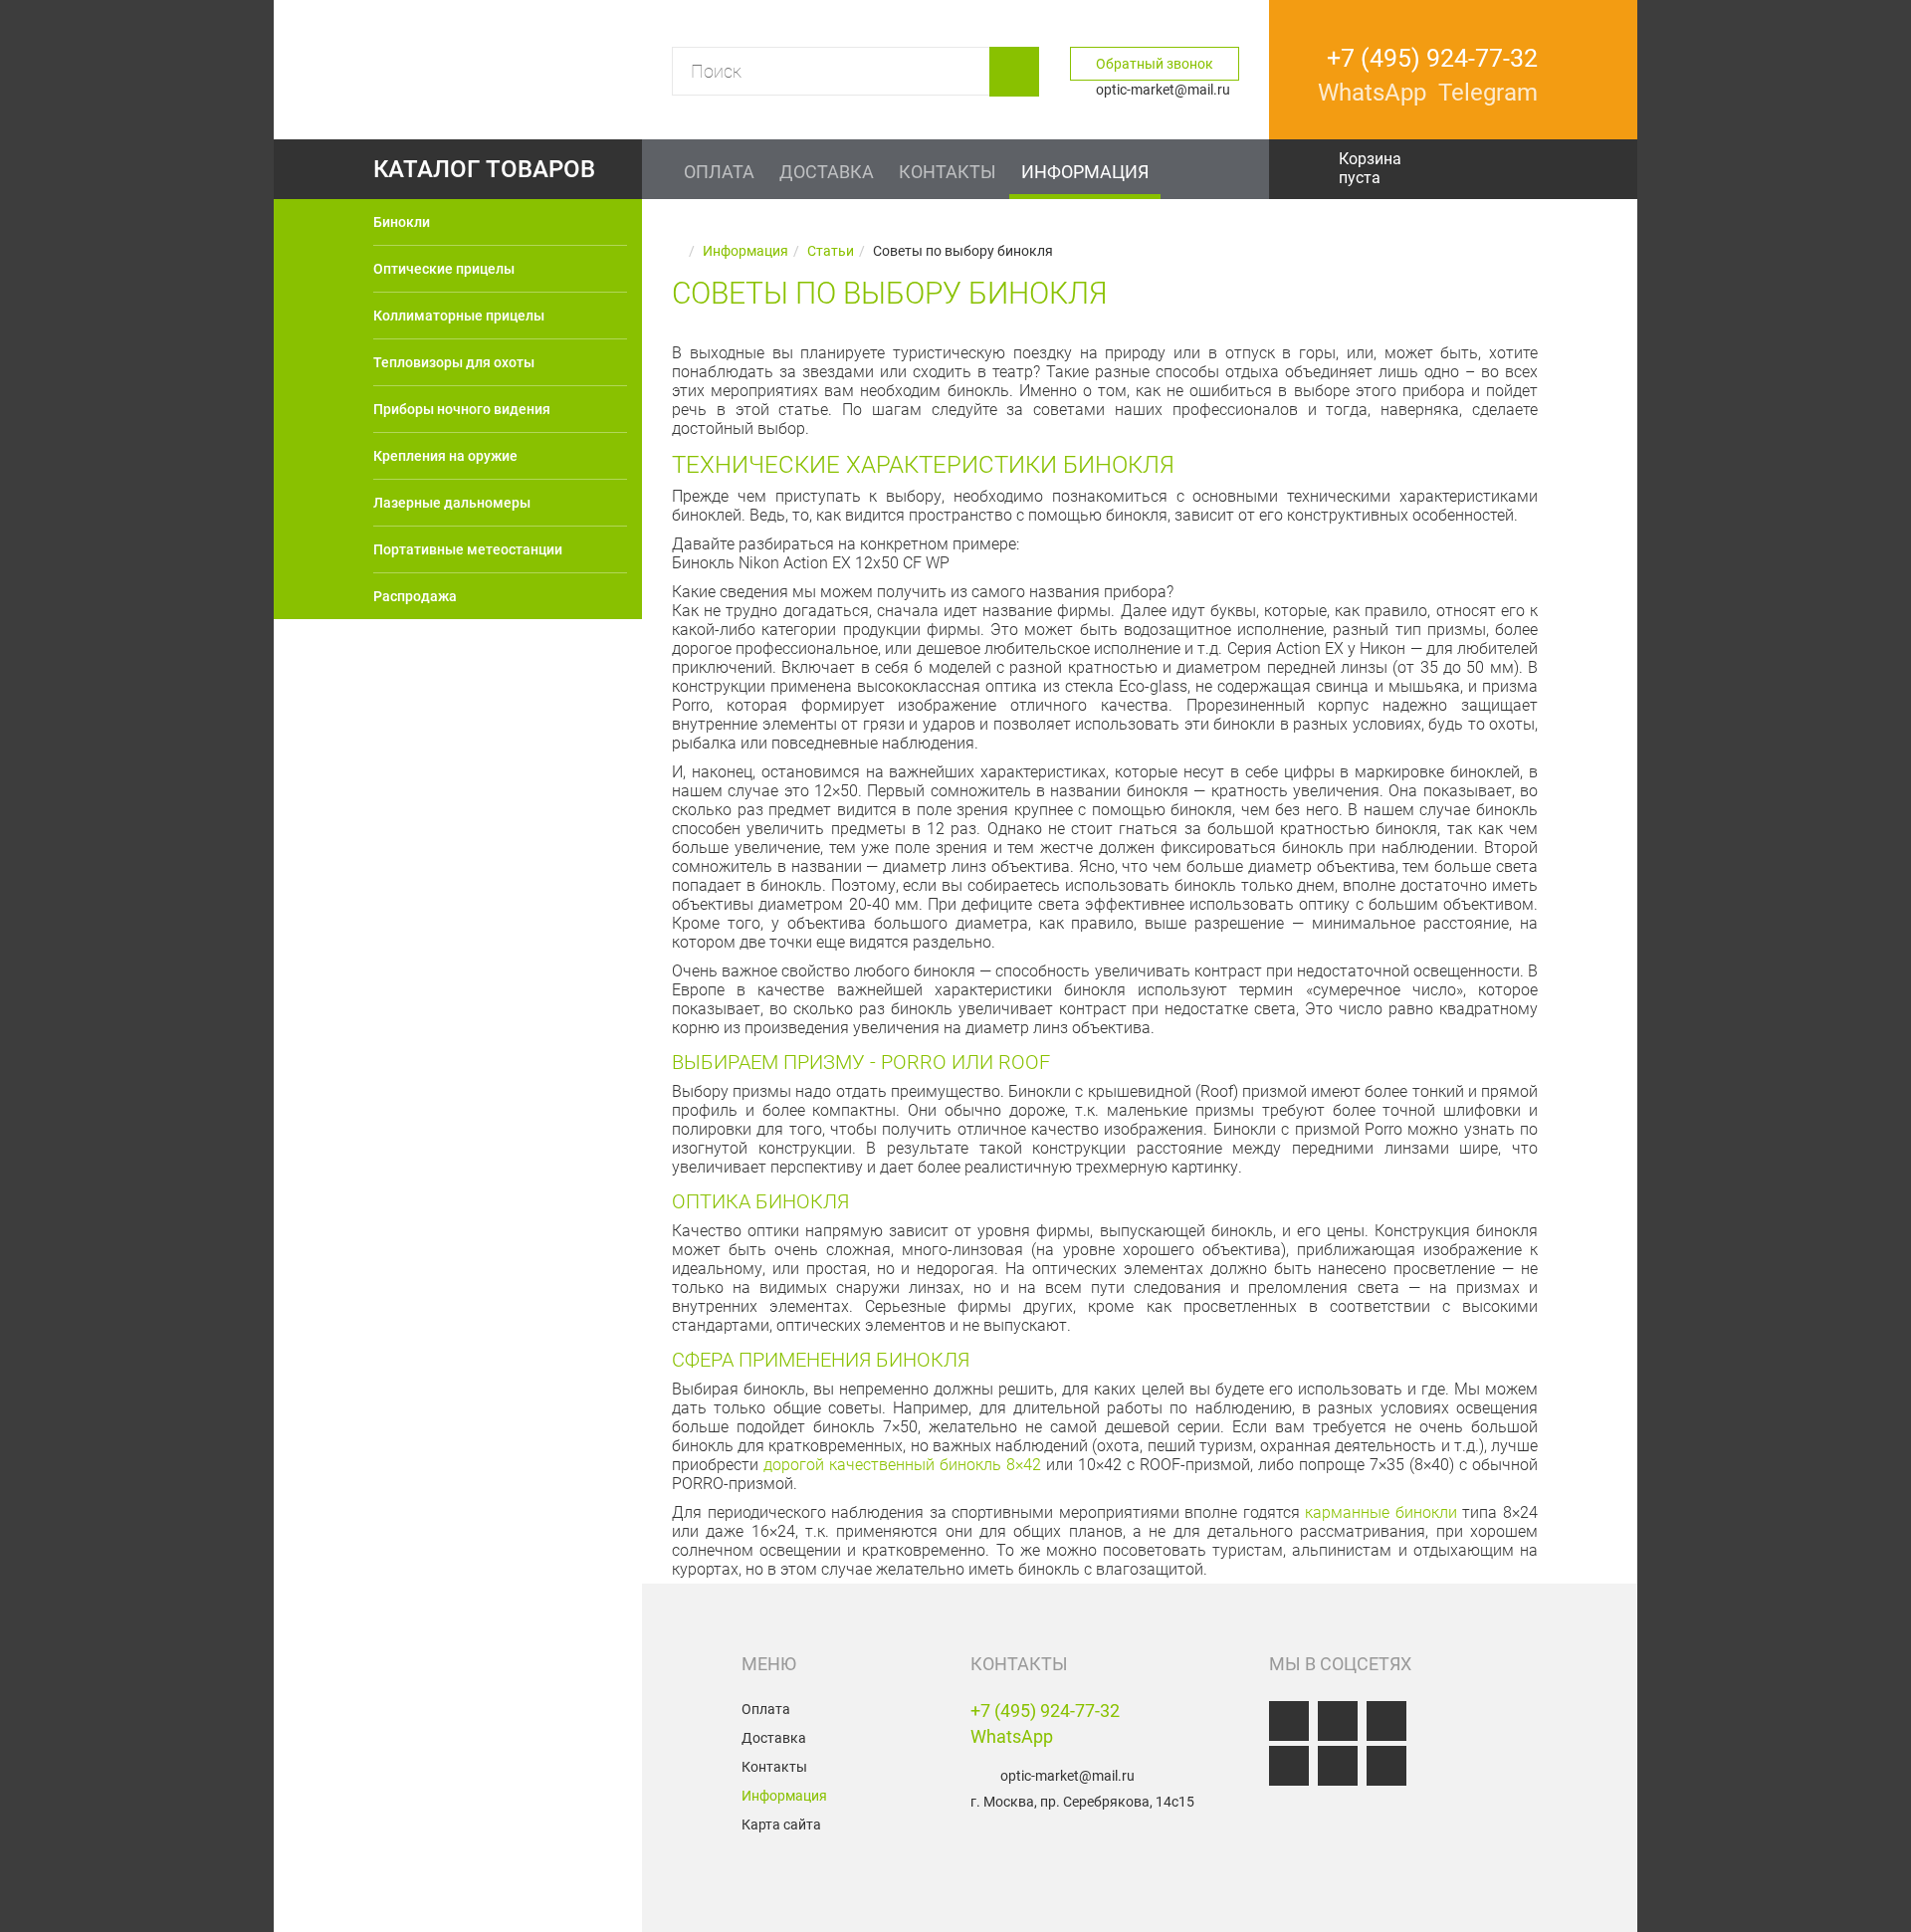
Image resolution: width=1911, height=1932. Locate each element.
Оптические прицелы (444, 269)
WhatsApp (1012, 1736)
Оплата (766, 1709)
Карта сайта (781, 1825)
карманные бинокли (1381, 1512)
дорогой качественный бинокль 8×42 (902, 1465)
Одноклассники (1386, 1721)
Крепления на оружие (445, 456)
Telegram (1386, 1766)
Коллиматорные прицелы (459, 316)
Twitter (1289, 1766)
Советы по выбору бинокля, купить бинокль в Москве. (487, 1753)
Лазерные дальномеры (452, 503)
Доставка (774, 1738)
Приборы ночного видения (462, 409)
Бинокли (402, 222)
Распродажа (415, 596)
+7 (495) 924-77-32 (1045, 1711)
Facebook (1338, 1721)
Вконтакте (1289, 1721)
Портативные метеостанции (468, 549)
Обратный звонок (1155, 64)
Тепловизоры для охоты (454, 362)
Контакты (774, 1767)
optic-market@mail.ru (1067, 1776)
